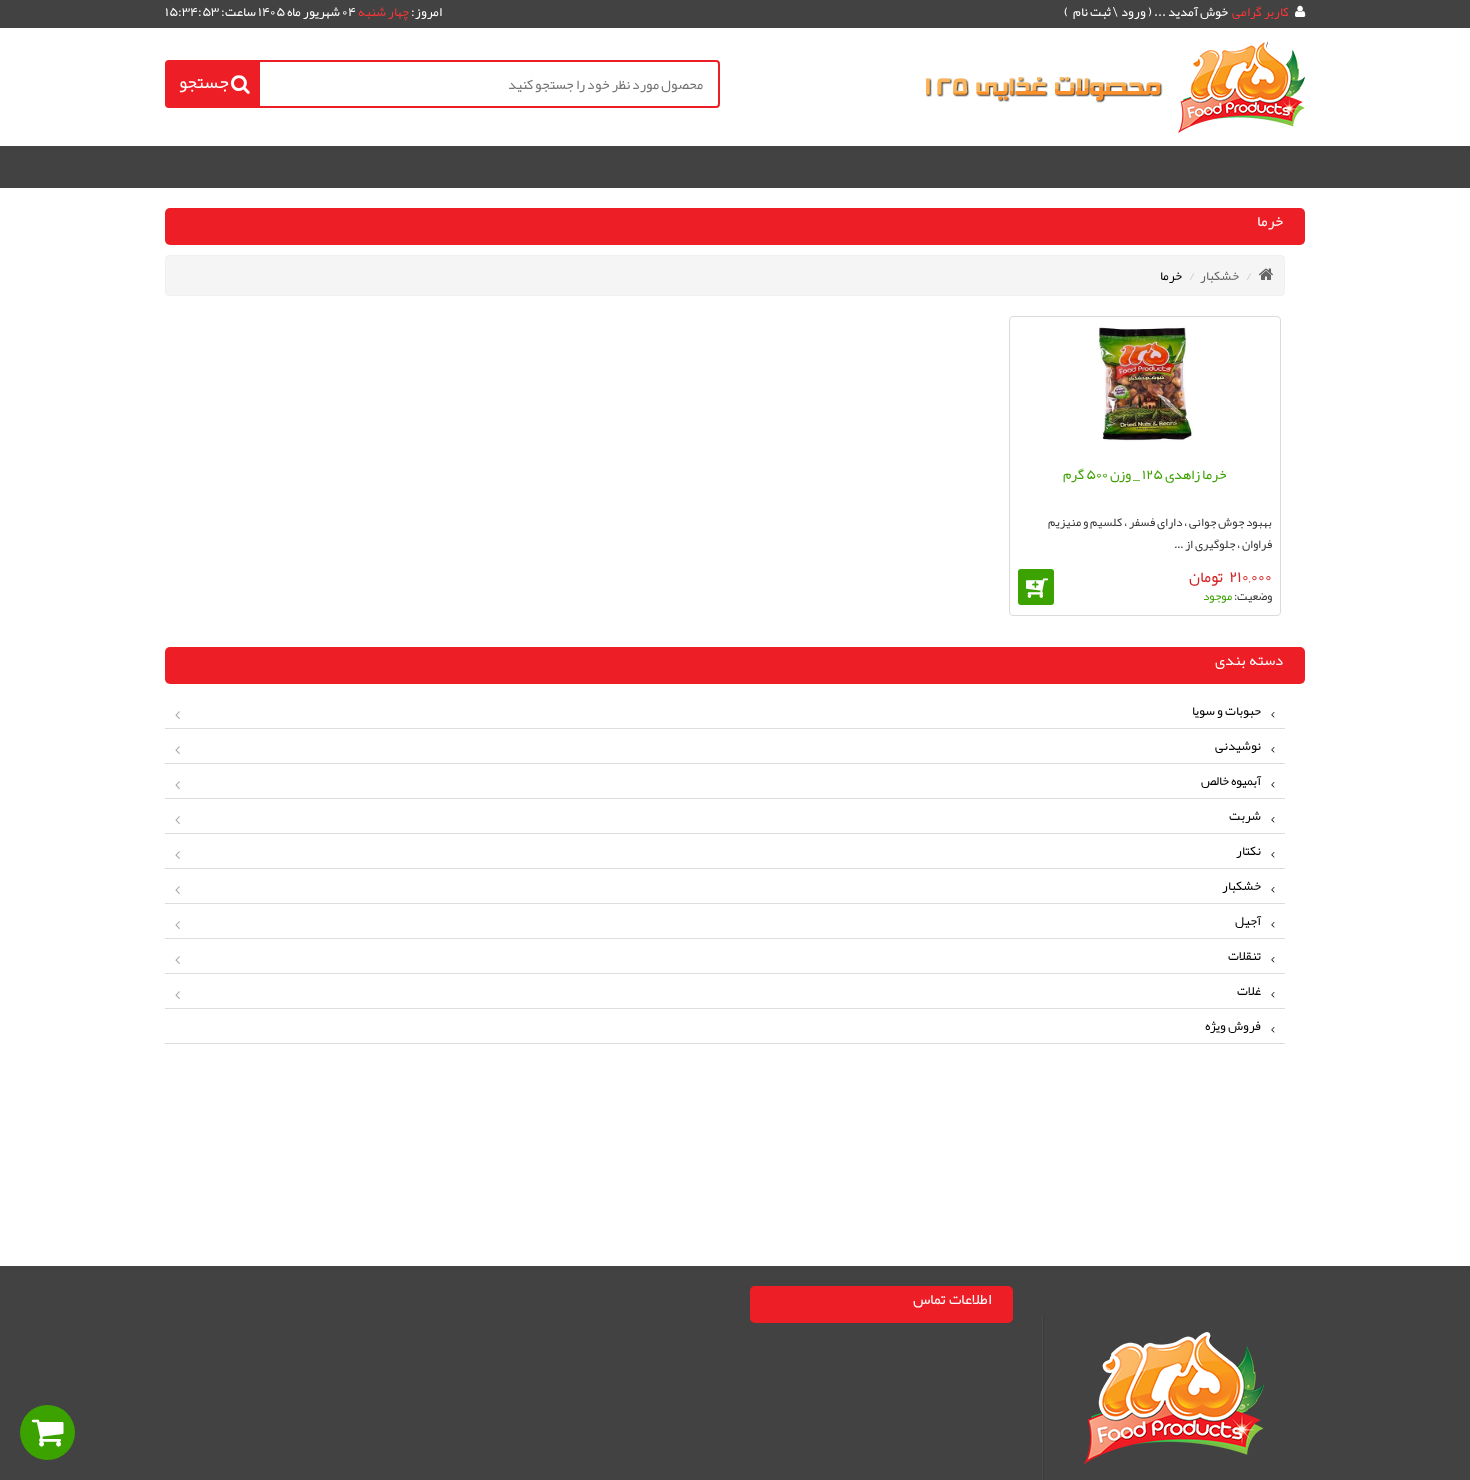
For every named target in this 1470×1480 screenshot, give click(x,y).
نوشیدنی (1238, 746)
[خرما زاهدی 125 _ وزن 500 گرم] (1145, 388)
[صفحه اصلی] (1266, 274)
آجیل (1248, 921)
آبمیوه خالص (1231, 781)
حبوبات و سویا (1226, 711)
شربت (1245, 816)
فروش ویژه (1233, 1026)
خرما (1171, 276)
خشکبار (1219, 276)
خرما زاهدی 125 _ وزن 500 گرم (1145, 474)
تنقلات (1244, 956)
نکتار (1248, 851)
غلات (1249, 991)
